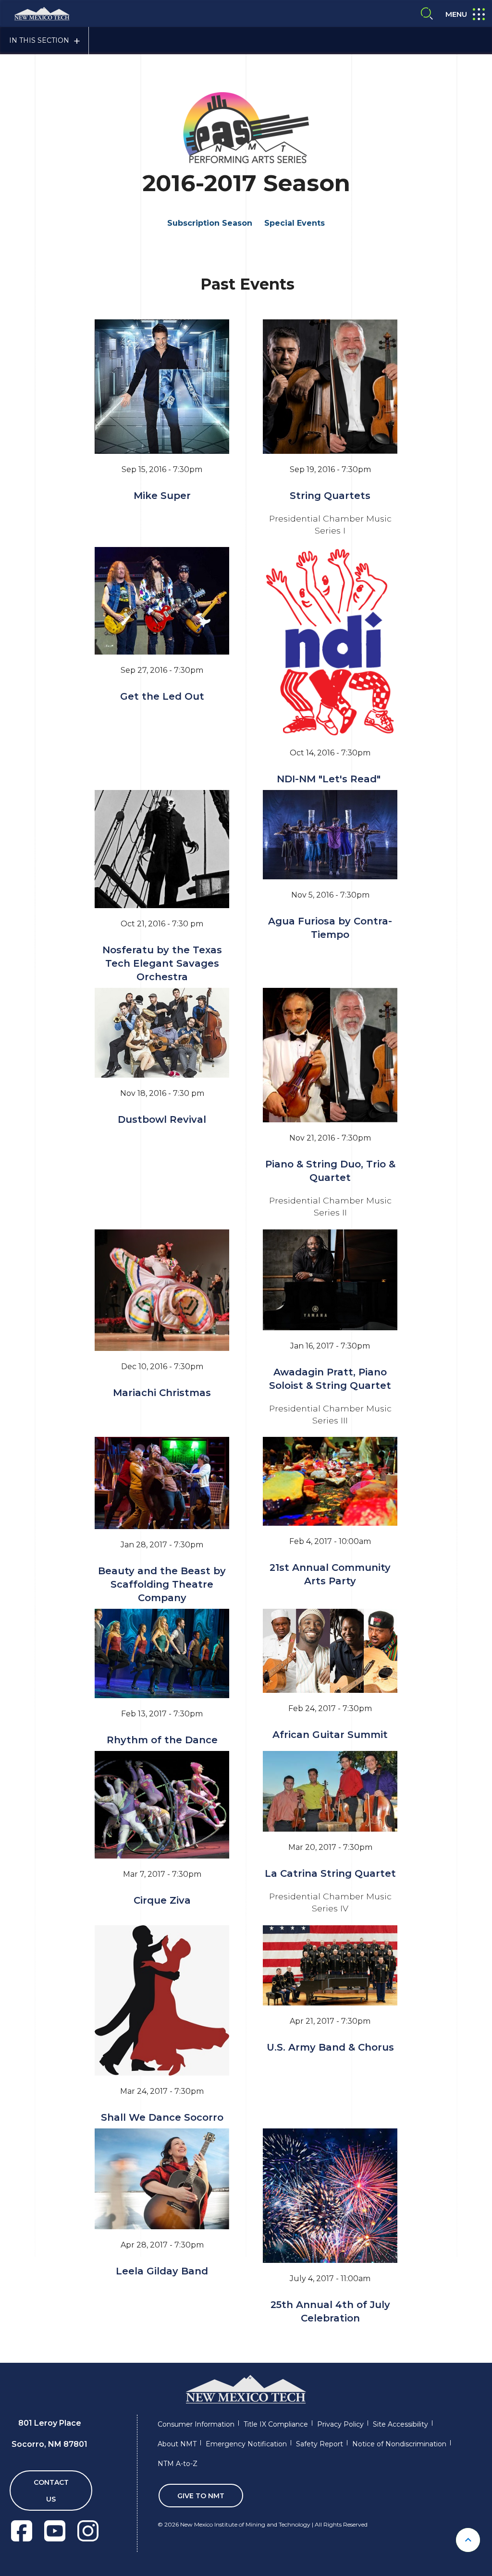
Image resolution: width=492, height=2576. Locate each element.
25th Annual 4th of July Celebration (330, 2311)
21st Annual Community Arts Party (330, 1574)
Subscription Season (210, 223)
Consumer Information (196, 2424)
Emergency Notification (246, 2444)
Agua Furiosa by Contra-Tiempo (330, 928)
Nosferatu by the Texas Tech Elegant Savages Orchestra (162, 963)
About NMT (177, 2444)
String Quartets (330, 496)
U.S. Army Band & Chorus (330, 2047)
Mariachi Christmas (162, 1393)
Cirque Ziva (162, 1900)
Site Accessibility (400, 2424)
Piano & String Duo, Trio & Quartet (330, 1171)
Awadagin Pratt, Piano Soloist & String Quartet (330, 1379)
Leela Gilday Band (162, 2271)
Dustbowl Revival (162, 1119)
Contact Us (51, 2491)
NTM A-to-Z (178, 2464)
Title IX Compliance (276, 2424)
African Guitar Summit (330, 1735)
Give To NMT (201, 2496)
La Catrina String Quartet (330, 1873)
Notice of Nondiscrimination (399, 2444)
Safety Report (320, 2444)
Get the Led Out (162, 696)
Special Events (295, 223)
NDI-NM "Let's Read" (330, 779)
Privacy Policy (340, 2424)
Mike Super (162, 496)
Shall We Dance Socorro (162, 2117)
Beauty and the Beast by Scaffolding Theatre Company (162, 1584)
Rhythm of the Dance (162, 1740)
